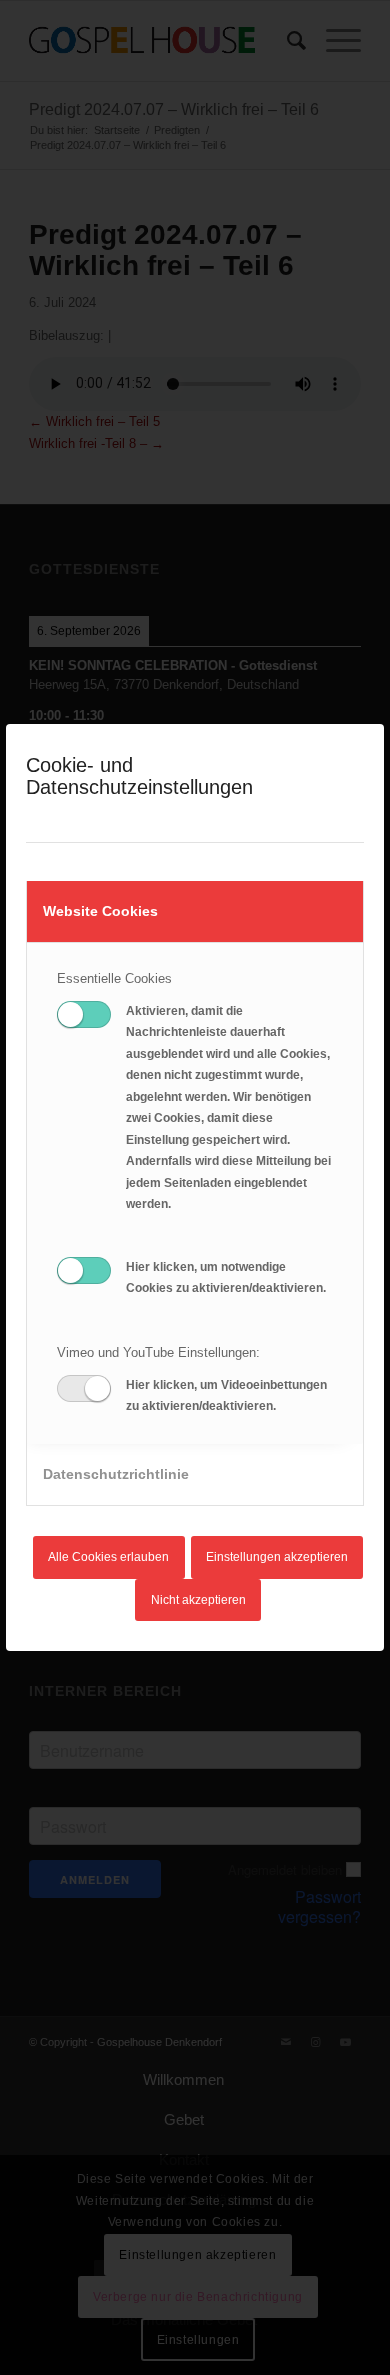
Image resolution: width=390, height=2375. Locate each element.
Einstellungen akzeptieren (277, 1557)
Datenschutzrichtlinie (116, 1474)
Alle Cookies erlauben (108, 1557)
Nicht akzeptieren (198, 1600)
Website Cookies (100, 911)
